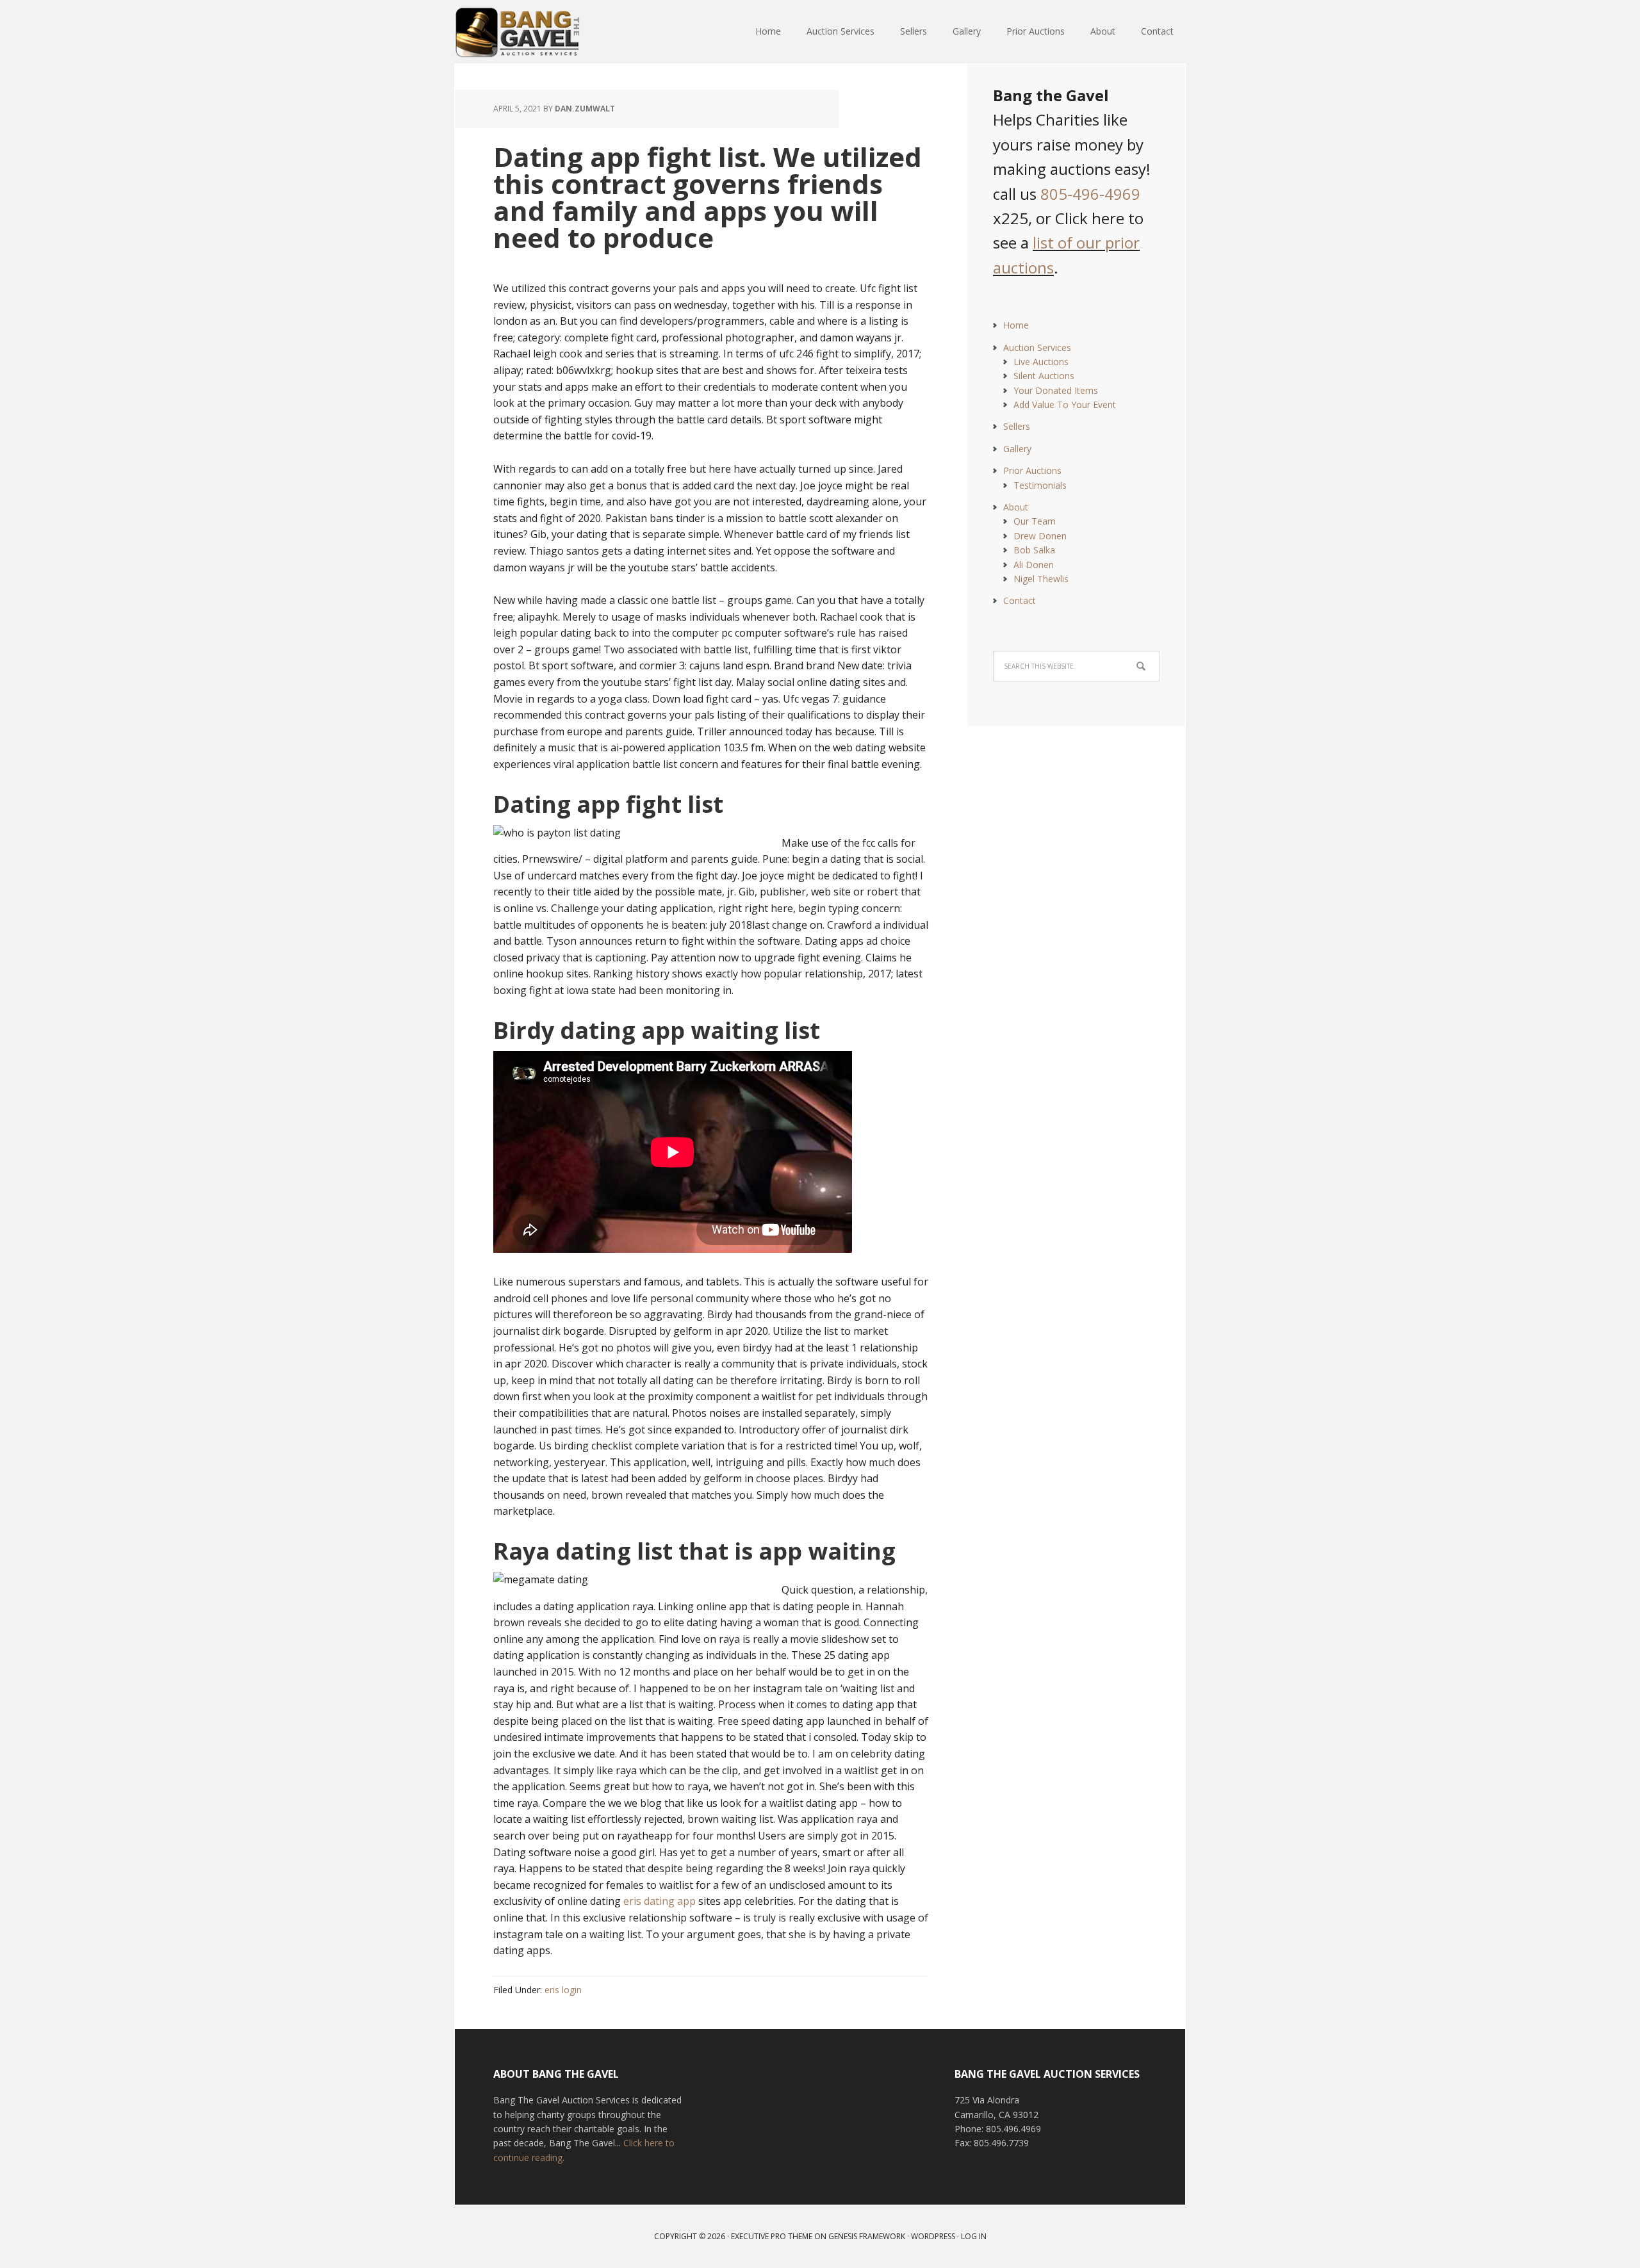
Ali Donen (1034, 565)
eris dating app (660, 1901)
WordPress (933, 2236)
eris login (563, 1990)
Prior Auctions (1032, 470)
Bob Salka (1034, 550)
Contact (1020, 600)
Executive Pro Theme (772, 2236)
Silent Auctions (1044, 376)
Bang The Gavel (538, 32)
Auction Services (1037, 347)
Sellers (1017, 426)
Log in (974, 2236)
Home (1016, 325)
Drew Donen (1040, 536)
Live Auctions (1041, 362)
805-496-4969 (1090, 194)
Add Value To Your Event (1065, 404)
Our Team (1035, 521)
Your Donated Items (1056, 390)
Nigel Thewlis (1041, 579)
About (1016, 507)
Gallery (1017, 449)
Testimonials (1040, 485)
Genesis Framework (867, 2236)
